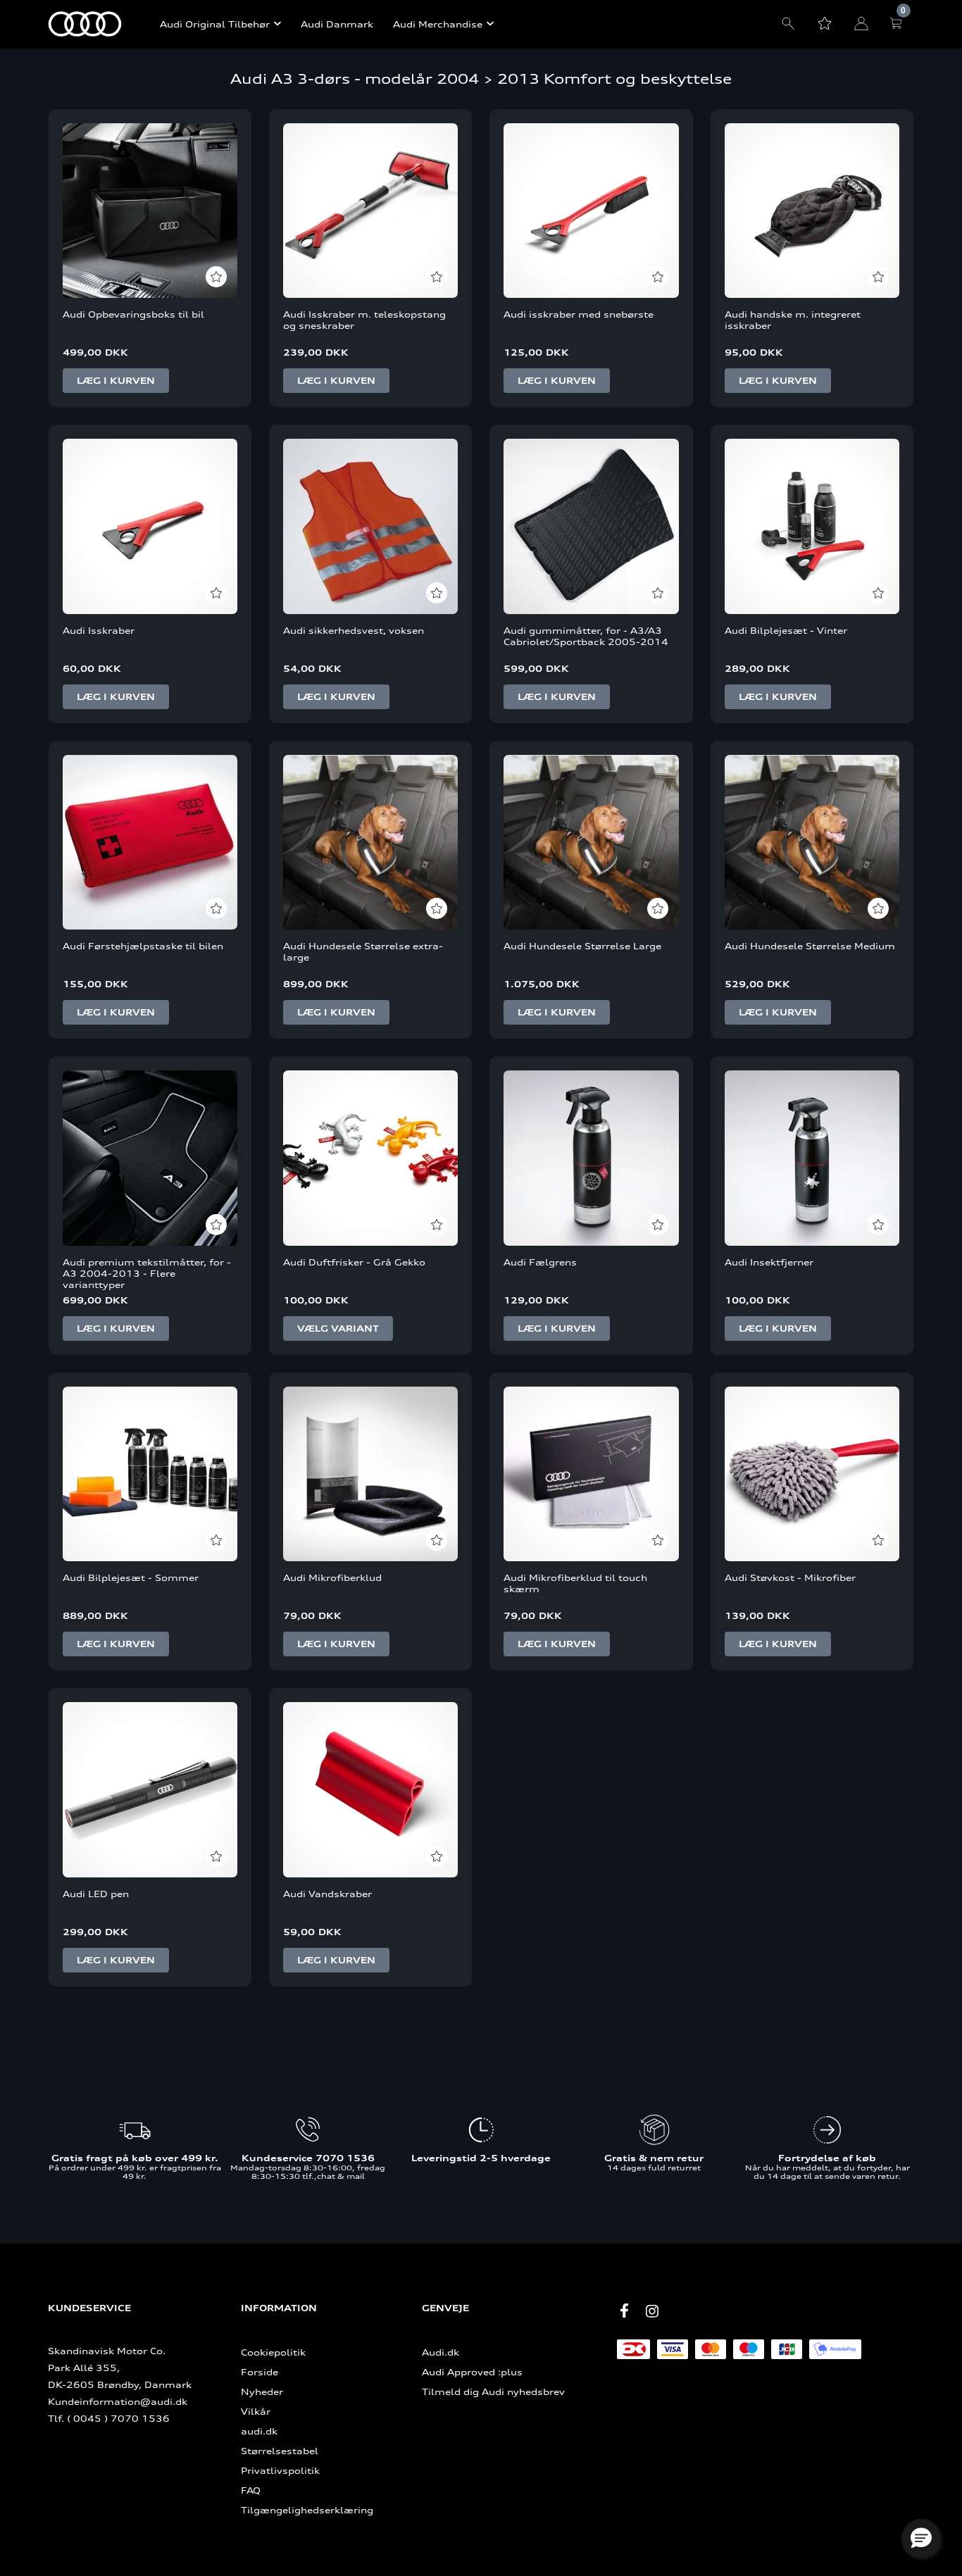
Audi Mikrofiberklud (332, 1577)
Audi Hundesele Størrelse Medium (810, 946)
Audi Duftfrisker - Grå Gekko (354, 1262)
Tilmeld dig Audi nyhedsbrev (493, 2391)
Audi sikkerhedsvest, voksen (354, 630)
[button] (921, 2539)
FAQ (251, 2490)
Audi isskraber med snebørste (579, 314)
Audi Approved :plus (472, 2372)
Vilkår (256, 2411)
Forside (260, 2372)
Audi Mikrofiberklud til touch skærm (575, 1583)
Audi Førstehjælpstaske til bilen (143, 946)
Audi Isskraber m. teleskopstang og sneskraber (364, 320)
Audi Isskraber (99, 630)
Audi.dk (441, 2352)
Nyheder (262, 2391)
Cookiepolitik (273, 2352)
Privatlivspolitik (280, 2470)
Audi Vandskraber (327, 1894)
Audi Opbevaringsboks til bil (133, 314)
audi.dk (259, 2431)
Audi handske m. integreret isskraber (793, 320)
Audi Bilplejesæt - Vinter (786, 630)
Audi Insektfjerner (769, 1262)
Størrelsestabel (280, 2451)
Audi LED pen (96, 1894)
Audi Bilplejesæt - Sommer (131, 1577)
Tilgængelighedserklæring (307, 2510)
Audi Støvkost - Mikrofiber (790, 1577)
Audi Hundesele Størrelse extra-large (363, 951)
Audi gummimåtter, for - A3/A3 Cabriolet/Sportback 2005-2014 (586, 636)
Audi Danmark (337, 24)
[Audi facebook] (624, 2311)
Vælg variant (338, 1328)
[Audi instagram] (652, 2311)
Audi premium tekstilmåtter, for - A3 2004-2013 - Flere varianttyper (147, 1273)
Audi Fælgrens (540, 1262)
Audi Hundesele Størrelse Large (582, 946)
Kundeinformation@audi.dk (118, 2401)
